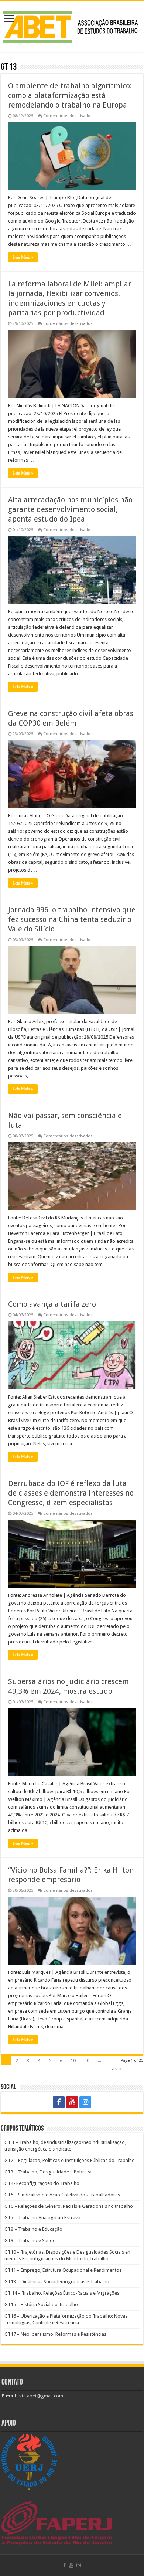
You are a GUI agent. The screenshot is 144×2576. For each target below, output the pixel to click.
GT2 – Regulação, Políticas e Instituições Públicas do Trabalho (70, 2160)
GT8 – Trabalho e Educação (33, 2229)
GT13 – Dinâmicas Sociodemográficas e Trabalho (57, 2282)
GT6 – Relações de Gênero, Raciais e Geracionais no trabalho (69, 2206)
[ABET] (72, 25)
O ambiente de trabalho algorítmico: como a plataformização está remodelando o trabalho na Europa (70, 95)
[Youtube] (72, 2102)
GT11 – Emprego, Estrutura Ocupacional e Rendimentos (63, 2270)
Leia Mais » (23, 257)
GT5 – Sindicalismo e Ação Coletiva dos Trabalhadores (62, 2195)
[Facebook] (59, 2102)
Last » (116, 2069)
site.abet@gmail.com (40, 2396)
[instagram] (85, 2102)
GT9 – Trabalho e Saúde (30, 2241)
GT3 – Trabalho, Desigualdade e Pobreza (48, 2172)
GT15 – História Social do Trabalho (41, 2305)
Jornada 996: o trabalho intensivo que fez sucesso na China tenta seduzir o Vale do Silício (72, 919)
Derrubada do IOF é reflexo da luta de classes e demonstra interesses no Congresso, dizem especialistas (71, 1493)
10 (73, 2061)
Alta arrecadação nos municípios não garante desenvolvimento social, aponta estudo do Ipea (70, 509)
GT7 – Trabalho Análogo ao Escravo (42, 2218)
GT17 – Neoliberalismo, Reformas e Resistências (55, 2334)
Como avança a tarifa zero (52, 1304)
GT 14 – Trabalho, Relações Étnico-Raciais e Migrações (62, 2293)
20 (87, 2061)
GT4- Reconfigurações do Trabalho (42, 2183)
